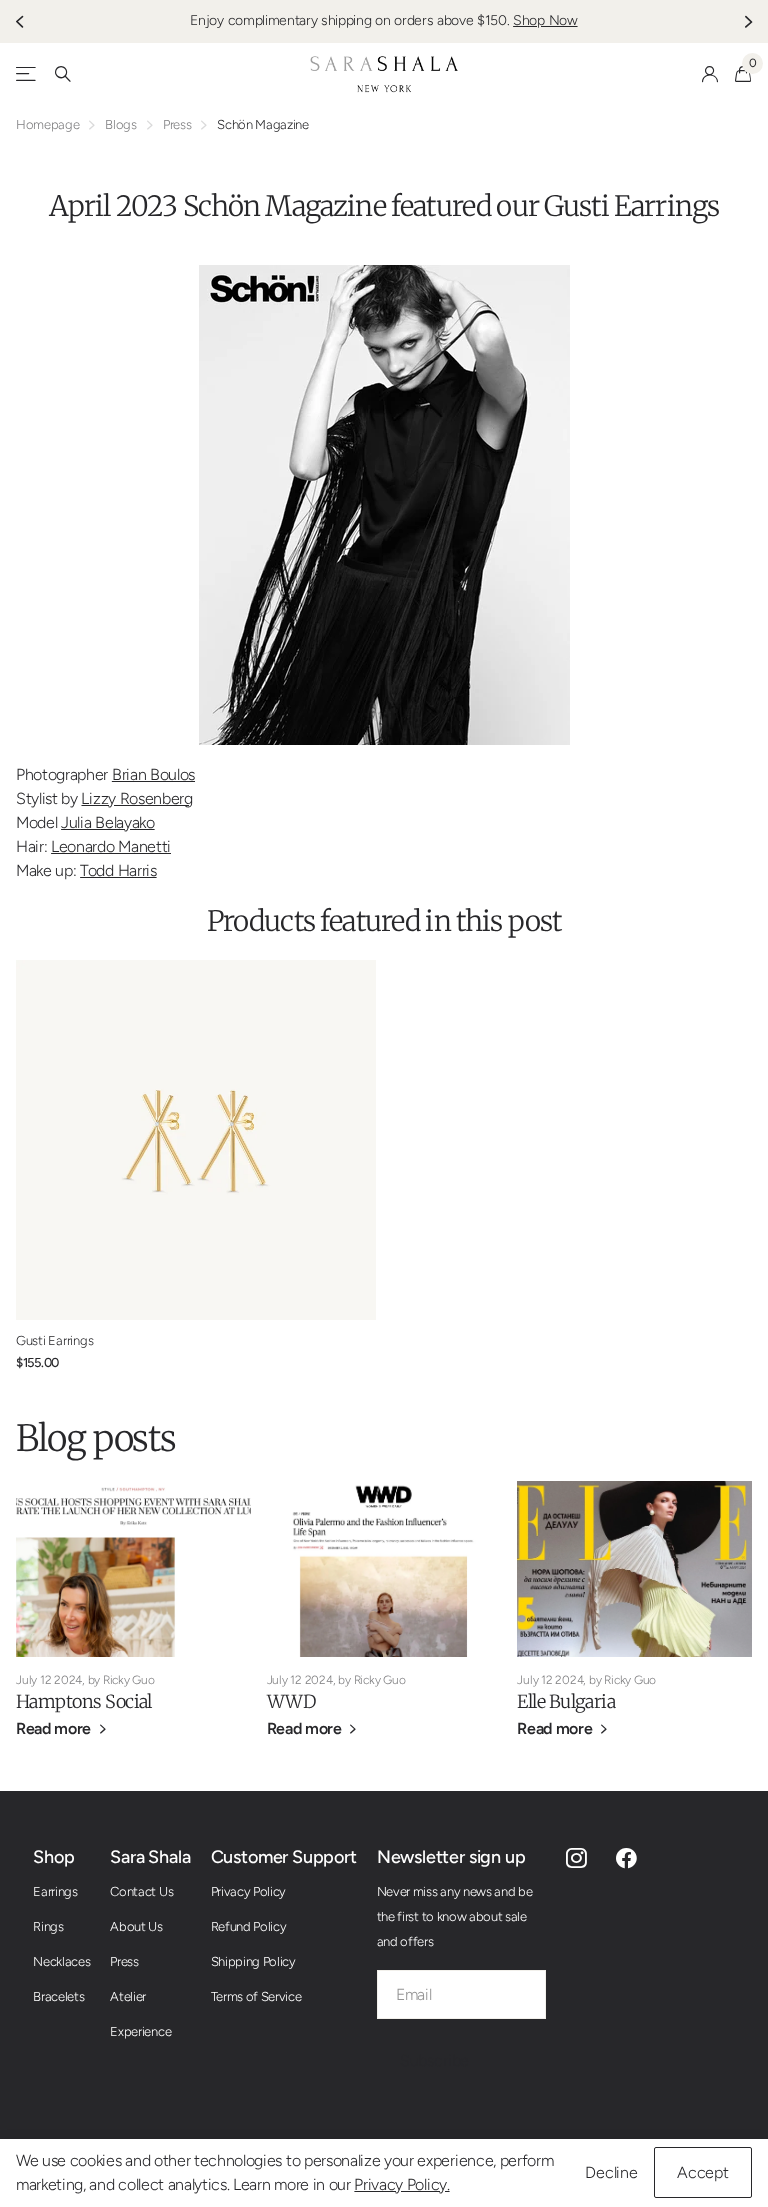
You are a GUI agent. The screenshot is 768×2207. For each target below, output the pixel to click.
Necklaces (61, 1961)
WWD (291, 1701)
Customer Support (284, 1857)
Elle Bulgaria (566, 1701)
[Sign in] (710, 74)
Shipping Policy (253, 1961)
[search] (63, 74)
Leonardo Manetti (111, 846)
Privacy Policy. (401, 2184)
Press (177, 124)
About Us (136, 1926)
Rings (48, 1926)
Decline (611, 2172)
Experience (140, 2031)
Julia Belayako (108, 822)
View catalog (27, 74)
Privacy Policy (249, 1891)
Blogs (120, 124)
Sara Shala (150, 1857)
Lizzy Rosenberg (136, 798)
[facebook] (626, 1858)
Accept (703, 2172)
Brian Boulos (153, 774)
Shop (53, 1857)
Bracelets (58, 1996)
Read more (55, 1728)
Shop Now (545, 20)
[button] (22, 21)
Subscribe (436, 2060)
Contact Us (141, 1891)
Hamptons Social (84, 1701)
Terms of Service (256, 1996)
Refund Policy (249, 1926)
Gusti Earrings (631, 206)
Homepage (47, 124)
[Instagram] (576, 1858)
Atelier (128, 1996)
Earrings (55, 1891)
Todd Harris (118, 870)
